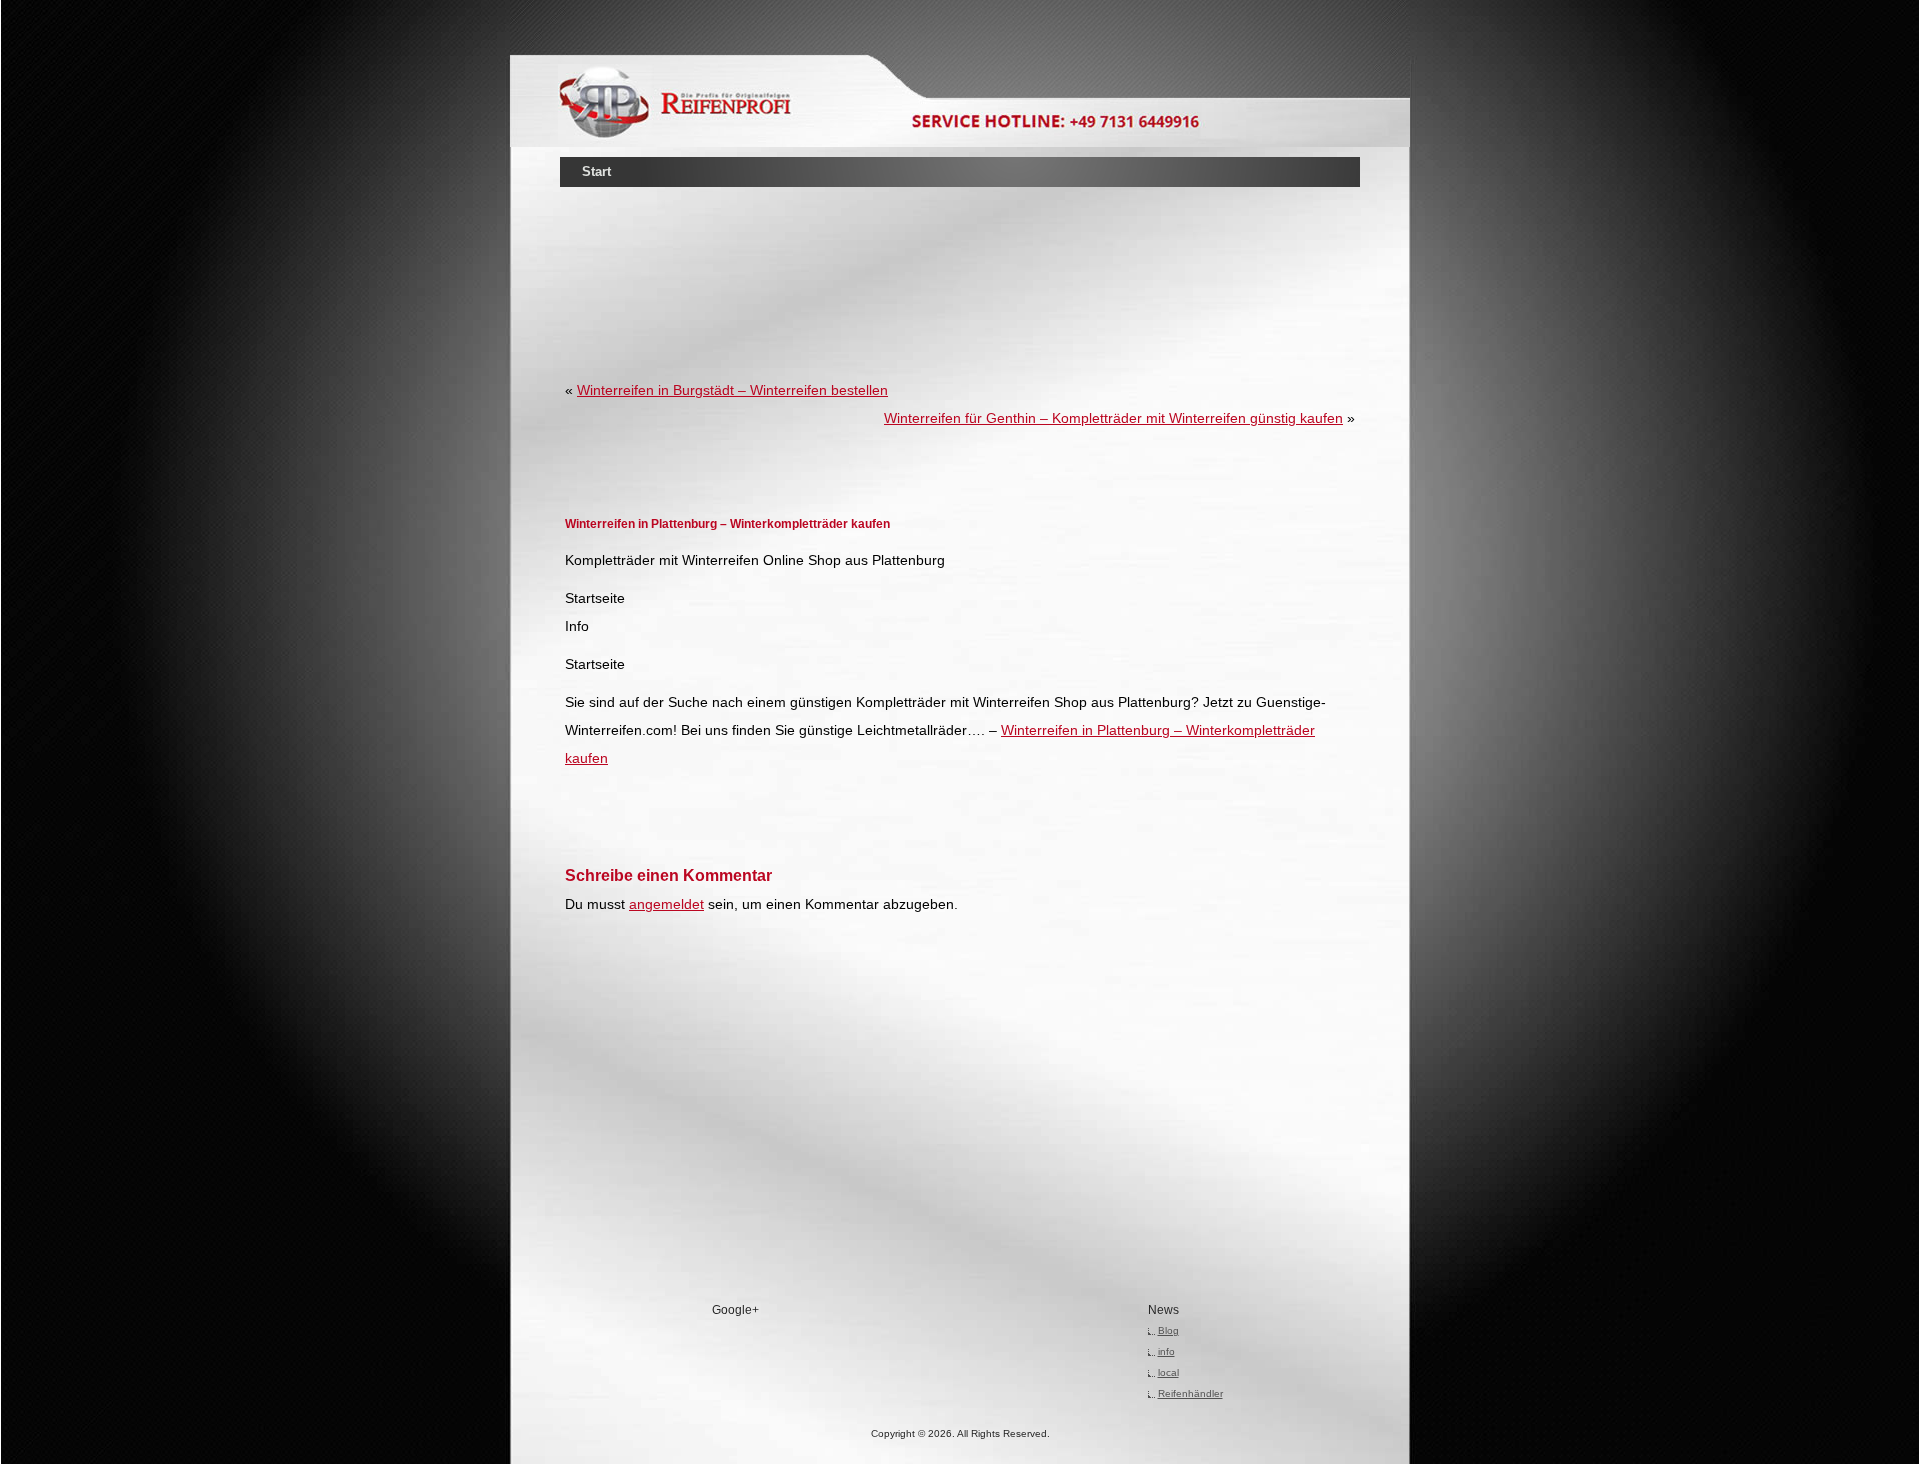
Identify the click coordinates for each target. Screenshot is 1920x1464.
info (1166, 1351)
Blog (1168, 1330)
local (1168, 1372)
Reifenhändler (1190, 1393)
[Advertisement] (960, 254)
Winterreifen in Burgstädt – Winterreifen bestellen (732, 390)
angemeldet (666, 904)
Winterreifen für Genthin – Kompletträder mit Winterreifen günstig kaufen (1113, 418)
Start (596, 171)
